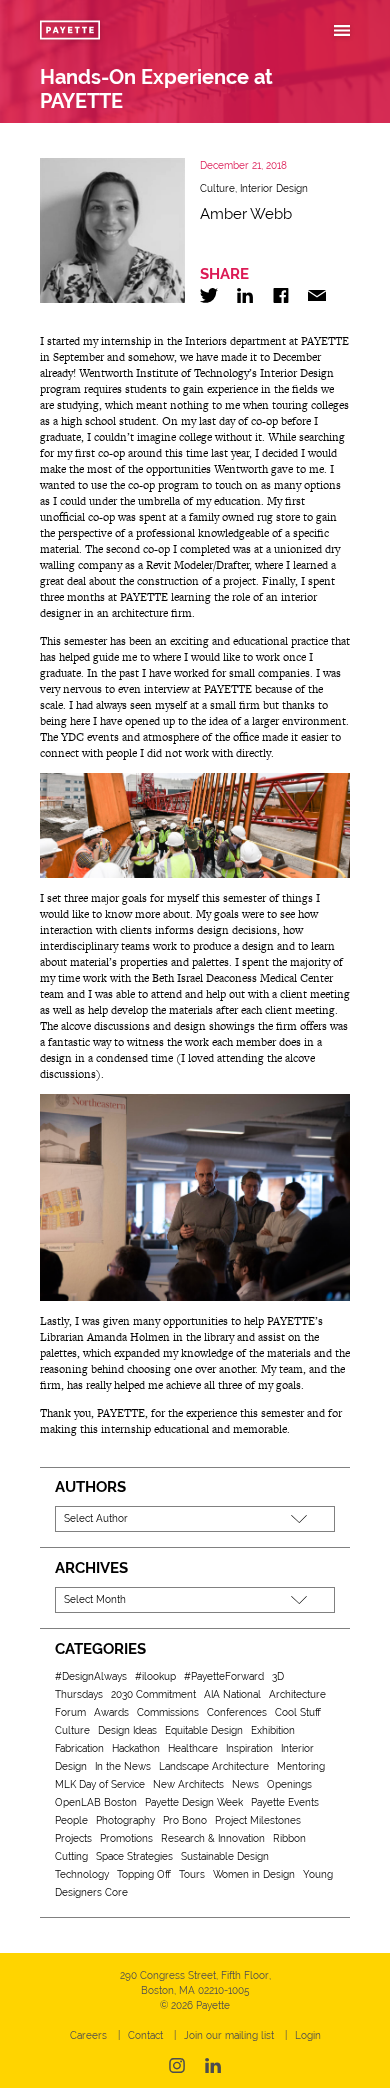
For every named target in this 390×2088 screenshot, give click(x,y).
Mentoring (301, 1766)
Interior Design (274, 188)
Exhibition (273, 1730)
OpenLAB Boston (96, 1802)
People (71, 1820)
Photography (125, 1820)
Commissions (168, 1712)
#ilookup (155, 1676)
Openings (289, 1784)
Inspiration (249, 1748)
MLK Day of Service (100, 1784)
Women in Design (254, 1874)
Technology (82, 1874)
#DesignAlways (91, 1676)
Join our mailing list (229, 2035)
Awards (111, 1712)
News (245, 1784)
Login (308, 2035)
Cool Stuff (298, 1712)
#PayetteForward (224, 1676)
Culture (217, 188)
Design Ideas (127, 1730)
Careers (88, 2035)
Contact (145, 2035)
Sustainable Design (225, 1856)
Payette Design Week (194, 1802)
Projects (73, 1838)
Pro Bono (185, 1820)
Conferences (237, 1712)
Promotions (126, 1838)
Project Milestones (258, 1820)
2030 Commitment (153, 1694)
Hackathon (136, 1748)
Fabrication (79, 1748)
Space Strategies (134, 1856)
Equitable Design (204, 1730)
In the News (123, 1766)
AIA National (232, 1694)
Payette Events (285, 1802)
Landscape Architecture (214, 1766)
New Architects (188, 1784)
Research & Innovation (213, 1838)
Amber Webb (246, 214)
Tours (192, 1874)
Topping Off (144, 1874)
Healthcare (193, 1748)
